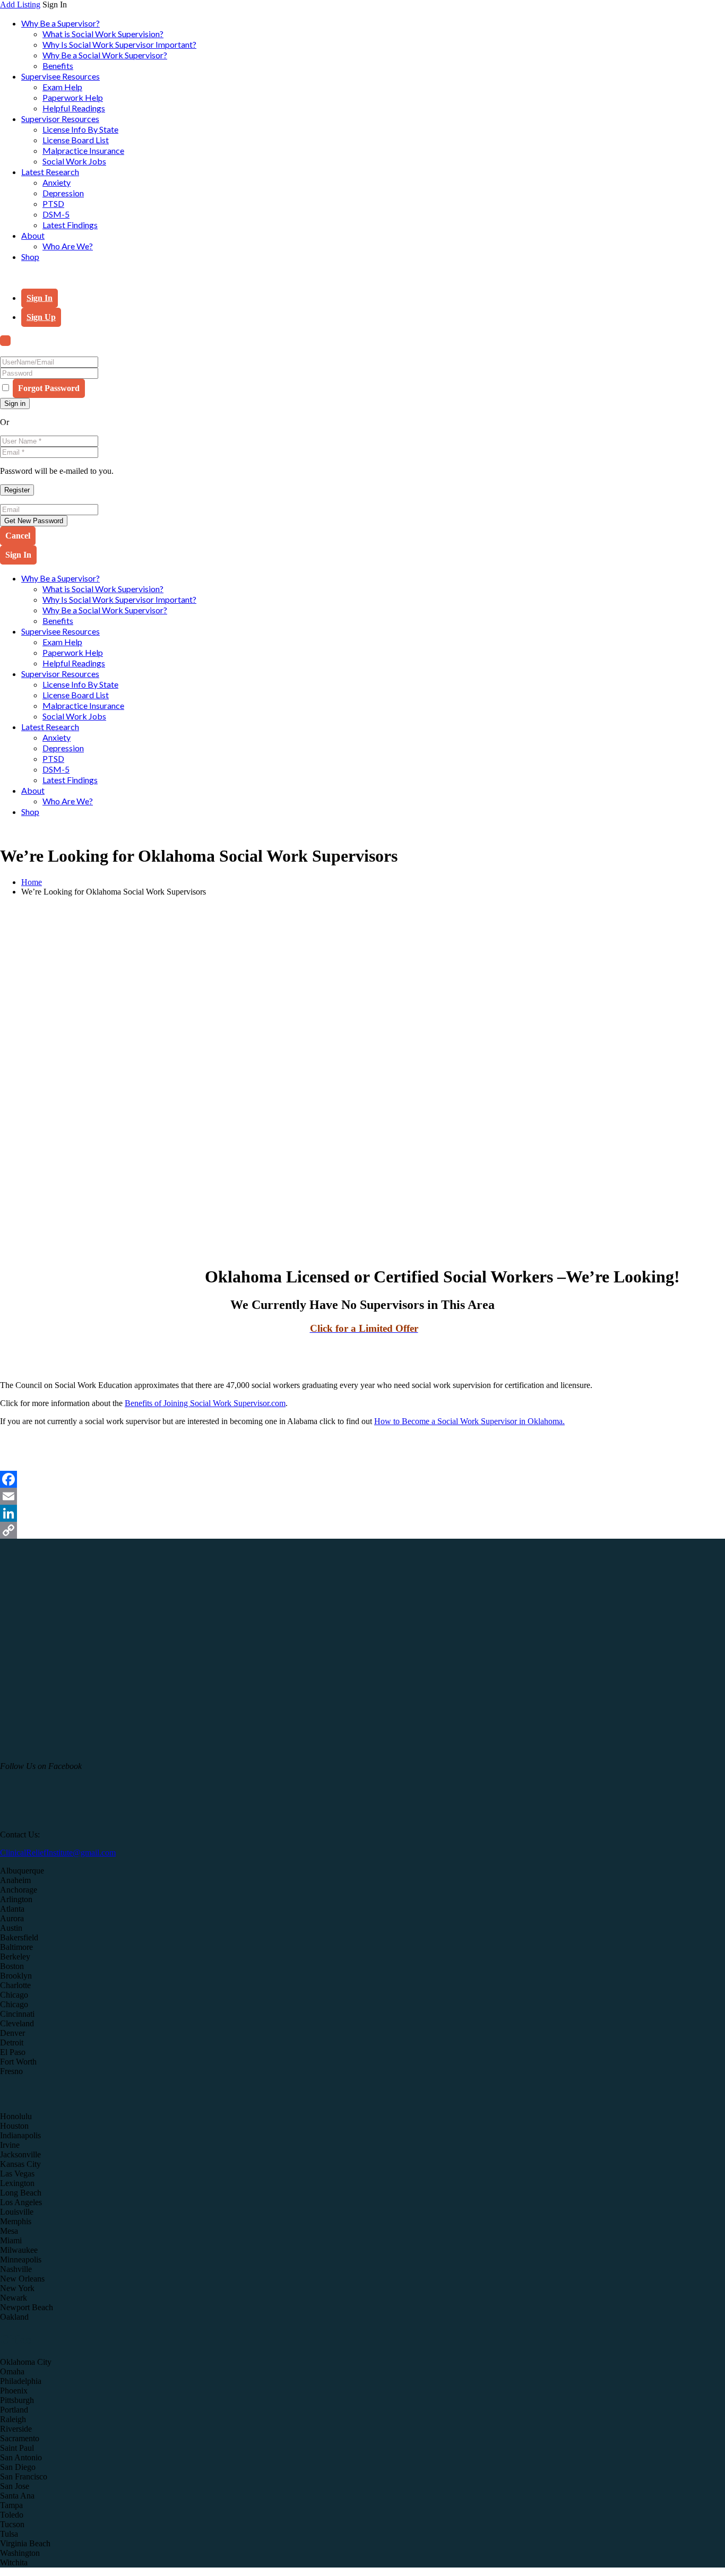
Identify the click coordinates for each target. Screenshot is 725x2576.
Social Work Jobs (74, 161)
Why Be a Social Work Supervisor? (105, 55)
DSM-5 (56, 214)
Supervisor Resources (60, 119)
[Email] (362, 1496)
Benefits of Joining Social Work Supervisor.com (205, 1403)
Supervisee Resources (61, 76)
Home (32, 882)
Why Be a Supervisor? (61, 23)
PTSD (53, 203)
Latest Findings (70, 225)
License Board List (76, 140)
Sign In (40, 298)
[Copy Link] (362, 1530)
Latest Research (50, 172)
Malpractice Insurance (83, 150)
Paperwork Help (73, 97)
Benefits (58, 66)
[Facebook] (362, 1479)
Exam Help (62, 87)
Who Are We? (68, 246)
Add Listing (20, 5)
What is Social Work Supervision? (103, 34)
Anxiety (57, 182)
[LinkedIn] (362, 1513)
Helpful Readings (74, 108)
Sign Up (41, 317)
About (33, 235)
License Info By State (80, 129)
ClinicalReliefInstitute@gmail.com (58, 1853)
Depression (63, 193)
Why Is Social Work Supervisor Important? (119, 44)
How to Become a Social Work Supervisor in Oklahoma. (469, 1421)
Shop (30, 257)
